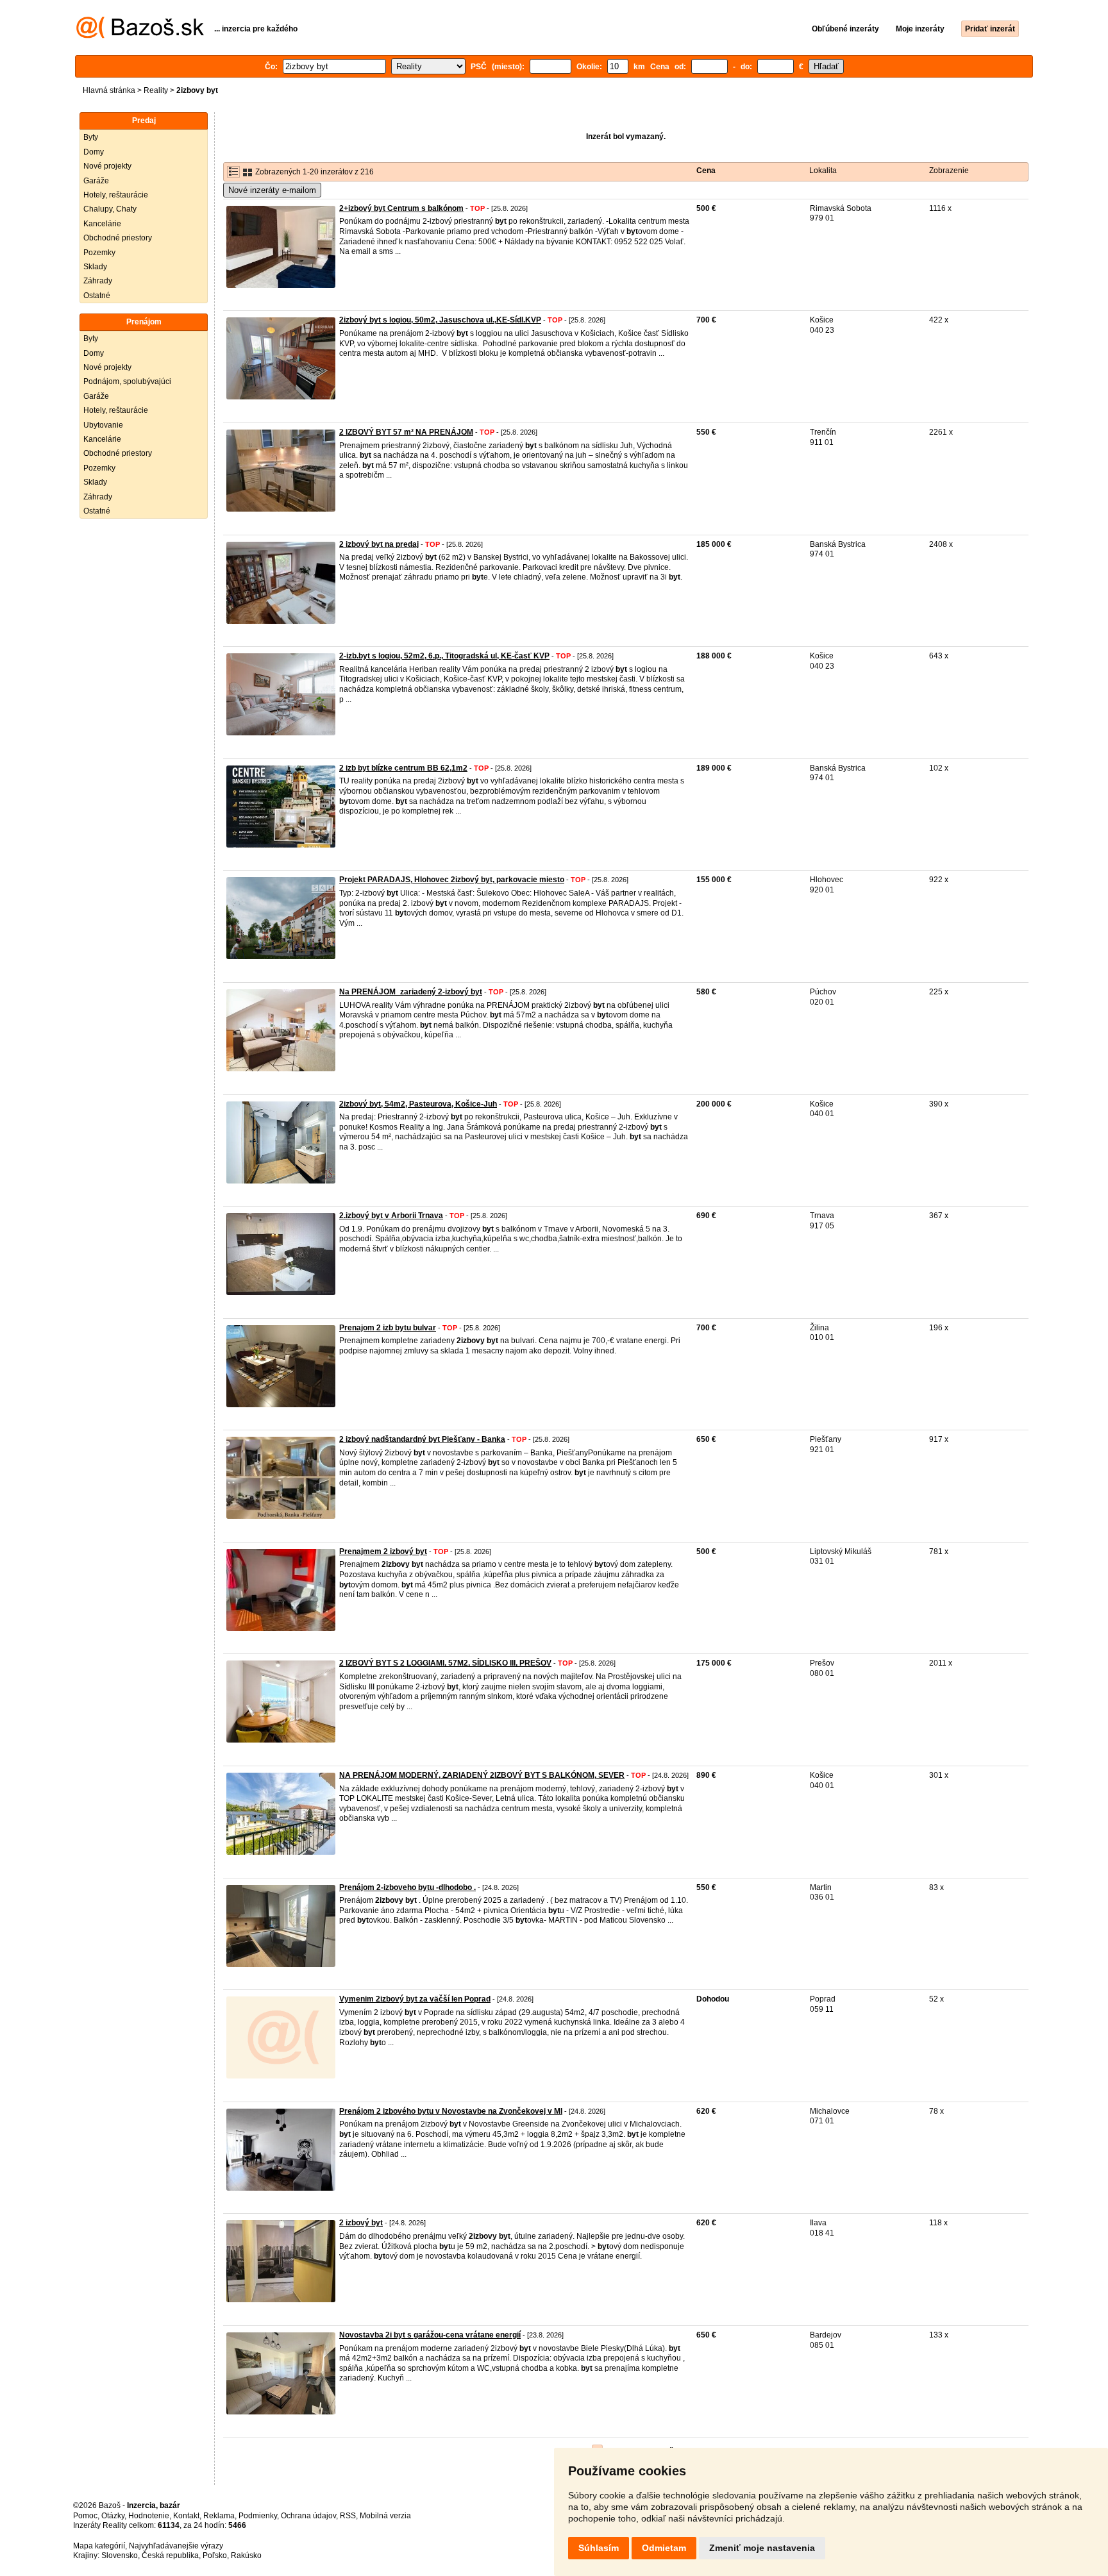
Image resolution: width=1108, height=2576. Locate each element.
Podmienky (258, 2516)
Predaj (144, 121)
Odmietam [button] (664, 2548)
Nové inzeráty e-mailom (272, 190)
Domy (94, 152)
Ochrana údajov (308, 2516)
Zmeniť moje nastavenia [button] (762, 2548)
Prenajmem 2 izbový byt (383, 1551)
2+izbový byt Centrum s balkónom (401, 208)
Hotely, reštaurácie (116, 195)
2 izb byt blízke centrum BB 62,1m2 (403, 768)
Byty (91, 137)
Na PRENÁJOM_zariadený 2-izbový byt (411, 992)
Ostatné (97, 296)
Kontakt (186, 2516)
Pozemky (99, 253)
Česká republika (170, 2555)
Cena (706, 171)
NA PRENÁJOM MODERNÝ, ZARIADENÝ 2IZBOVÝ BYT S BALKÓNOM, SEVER (482, 1775)
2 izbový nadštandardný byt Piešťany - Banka (422, 1439)
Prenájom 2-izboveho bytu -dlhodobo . (407, 1887)
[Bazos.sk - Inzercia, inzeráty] (140, 36)
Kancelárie (102, 224)
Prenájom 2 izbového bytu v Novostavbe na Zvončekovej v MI (451, 2111)
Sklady (95, 267)
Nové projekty (107, 166)
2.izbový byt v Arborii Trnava (391, 1216)
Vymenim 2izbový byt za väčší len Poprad (415, 1999)
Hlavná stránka (109, 90)
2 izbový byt (361, 2223)
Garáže (96, 181)
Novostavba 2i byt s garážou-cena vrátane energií (430, 2335)
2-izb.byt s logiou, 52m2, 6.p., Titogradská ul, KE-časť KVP (444, 656)
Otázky (113, 2516)
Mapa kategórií (99, 2546)
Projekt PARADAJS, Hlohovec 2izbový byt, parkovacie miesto (452, 880)
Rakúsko (246, 2555)
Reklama (219, 2516)
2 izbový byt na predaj (379, 544)
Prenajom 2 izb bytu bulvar (388, 1328)
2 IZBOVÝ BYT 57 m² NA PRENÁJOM (406, 432)
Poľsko (215, 2555)
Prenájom (144, 322)
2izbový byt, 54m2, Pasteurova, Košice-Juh (418, 1104)
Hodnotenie (149, 2516)
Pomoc (85, 2516)
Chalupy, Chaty (110, 209)
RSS (348, 2516)
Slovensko (120, 2555)
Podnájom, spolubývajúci (127, 381)
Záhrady (98, 281)
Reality (156, 90)
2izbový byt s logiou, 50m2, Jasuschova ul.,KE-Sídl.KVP (440, 320)
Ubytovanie (103, 425)
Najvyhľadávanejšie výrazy (176, 2546)
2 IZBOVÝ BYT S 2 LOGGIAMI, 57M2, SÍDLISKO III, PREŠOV (445, 1663)
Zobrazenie (949, 171)
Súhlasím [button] (599, 2548)
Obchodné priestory (118, 238)
